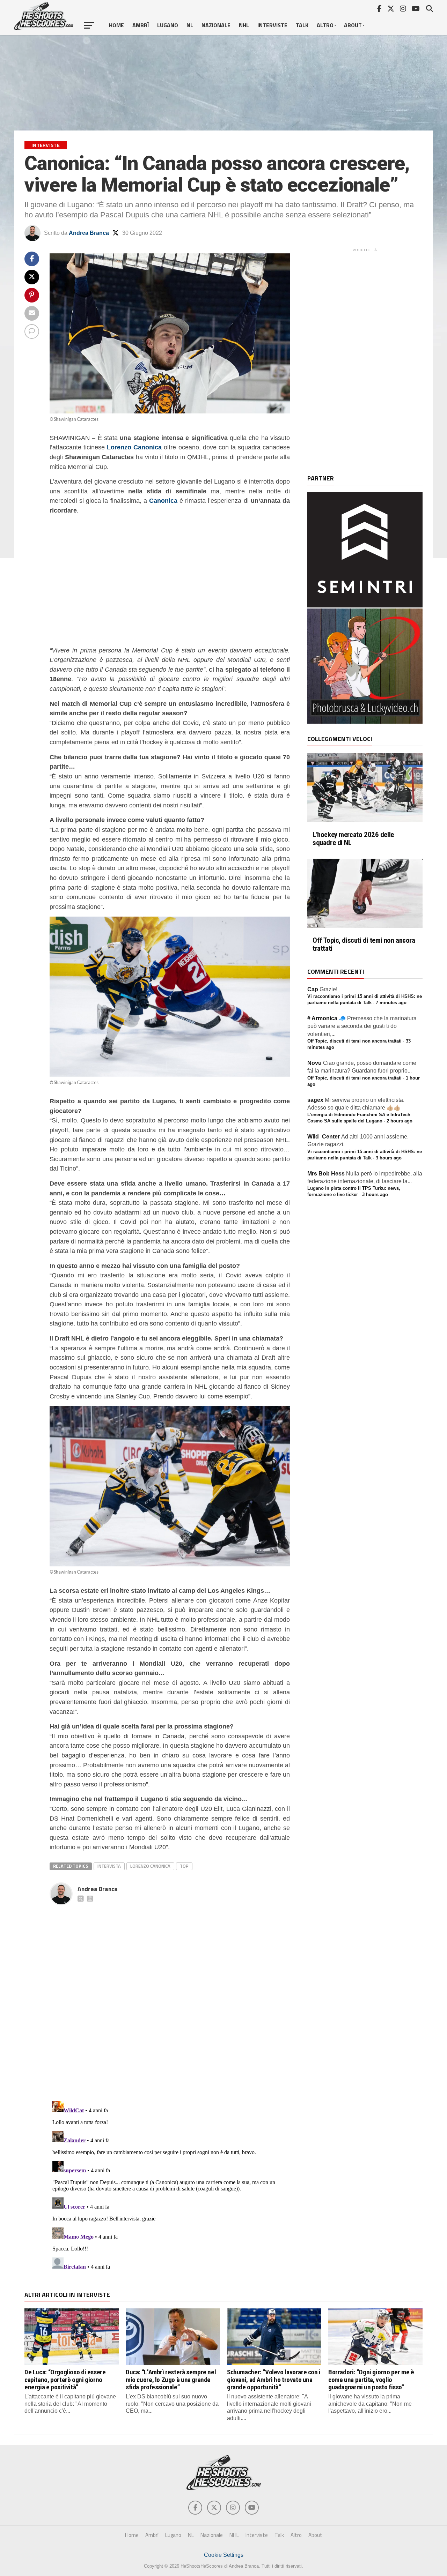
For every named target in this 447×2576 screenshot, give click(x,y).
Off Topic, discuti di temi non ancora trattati (364, 944)
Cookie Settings (224, 2555)
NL (190, 25)
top (184, 1866)
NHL (244, 25)
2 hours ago (400, 1121)
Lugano (168, 25)
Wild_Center (324, 1137)
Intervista (109, 1866)
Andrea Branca (89, 233)
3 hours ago (389, 1158)
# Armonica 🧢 (327, 1018)
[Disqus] (170, 1995)
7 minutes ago (391, 1003)
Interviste (272, 25)
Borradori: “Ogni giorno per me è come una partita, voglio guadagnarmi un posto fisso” (371, 2379)
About (353, 25)
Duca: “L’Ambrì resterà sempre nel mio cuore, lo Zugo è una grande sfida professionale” (171, 2379)
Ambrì (141, 25)
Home (116, 25)
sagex (315, 1100)
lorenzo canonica (150, 1866)
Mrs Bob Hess (326, 1174)
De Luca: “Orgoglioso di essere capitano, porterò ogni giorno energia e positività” (65, 2379)
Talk (302, 25)
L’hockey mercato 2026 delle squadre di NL (353, 839)
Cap (313, 989)
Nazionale (216, 25)
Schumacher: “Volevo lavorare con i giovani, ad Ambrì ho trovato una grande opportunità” (274, 2379)
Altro (325, 25)
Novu (314, 1063)
